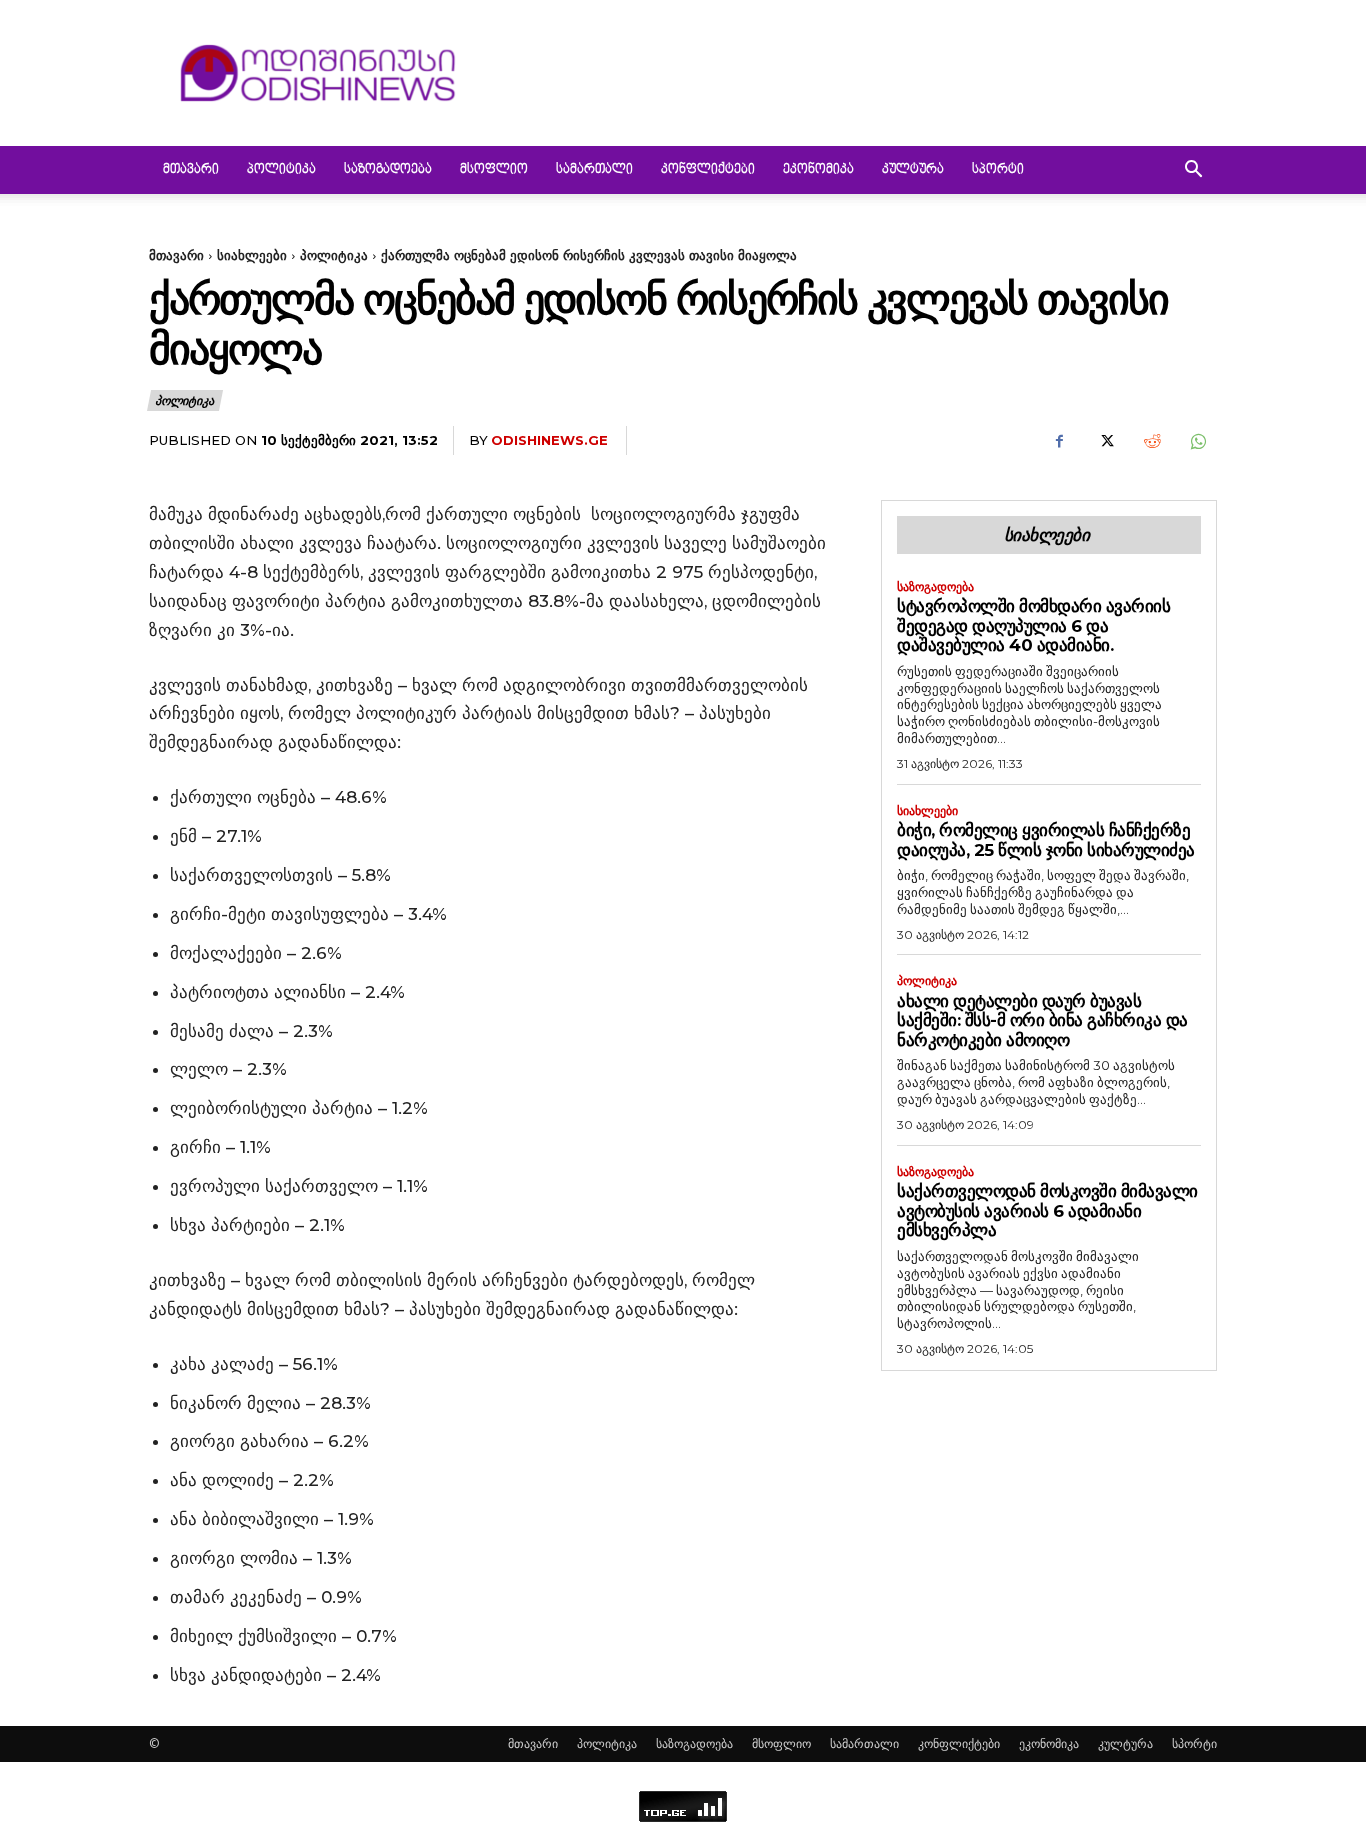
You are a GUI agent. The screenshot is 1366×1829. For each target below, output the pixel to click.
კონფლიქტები (708, 170)
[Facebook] (1059, 441)
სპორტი (998, 170)
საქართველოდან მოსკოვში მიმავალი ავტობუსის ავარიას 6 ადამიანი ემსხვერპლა (1047, 1210)
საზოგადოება (388, 170)
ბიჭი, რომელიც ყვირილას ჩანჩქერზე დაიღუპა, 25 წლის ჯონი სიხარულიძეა (1046, 840)
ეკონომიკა (818, 170)
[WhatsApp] (1197, 441)
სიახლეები (252, 255)
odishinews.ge (549, 440)
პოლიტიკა (281, 170)
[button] (1193, 171)
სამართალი (594, 170)
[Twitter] (1105, 441)
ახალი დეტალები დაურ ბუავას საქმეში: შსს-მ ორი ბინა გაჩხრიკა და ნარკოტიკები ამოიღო (1042, 1020)
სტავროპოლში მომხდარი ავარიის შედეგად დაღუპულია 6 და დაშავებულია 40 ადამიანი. (1033, 625)
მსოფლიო (494, 170)
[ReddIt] (1151, 441)
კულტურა (913, 170)
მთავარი (191, 170)
